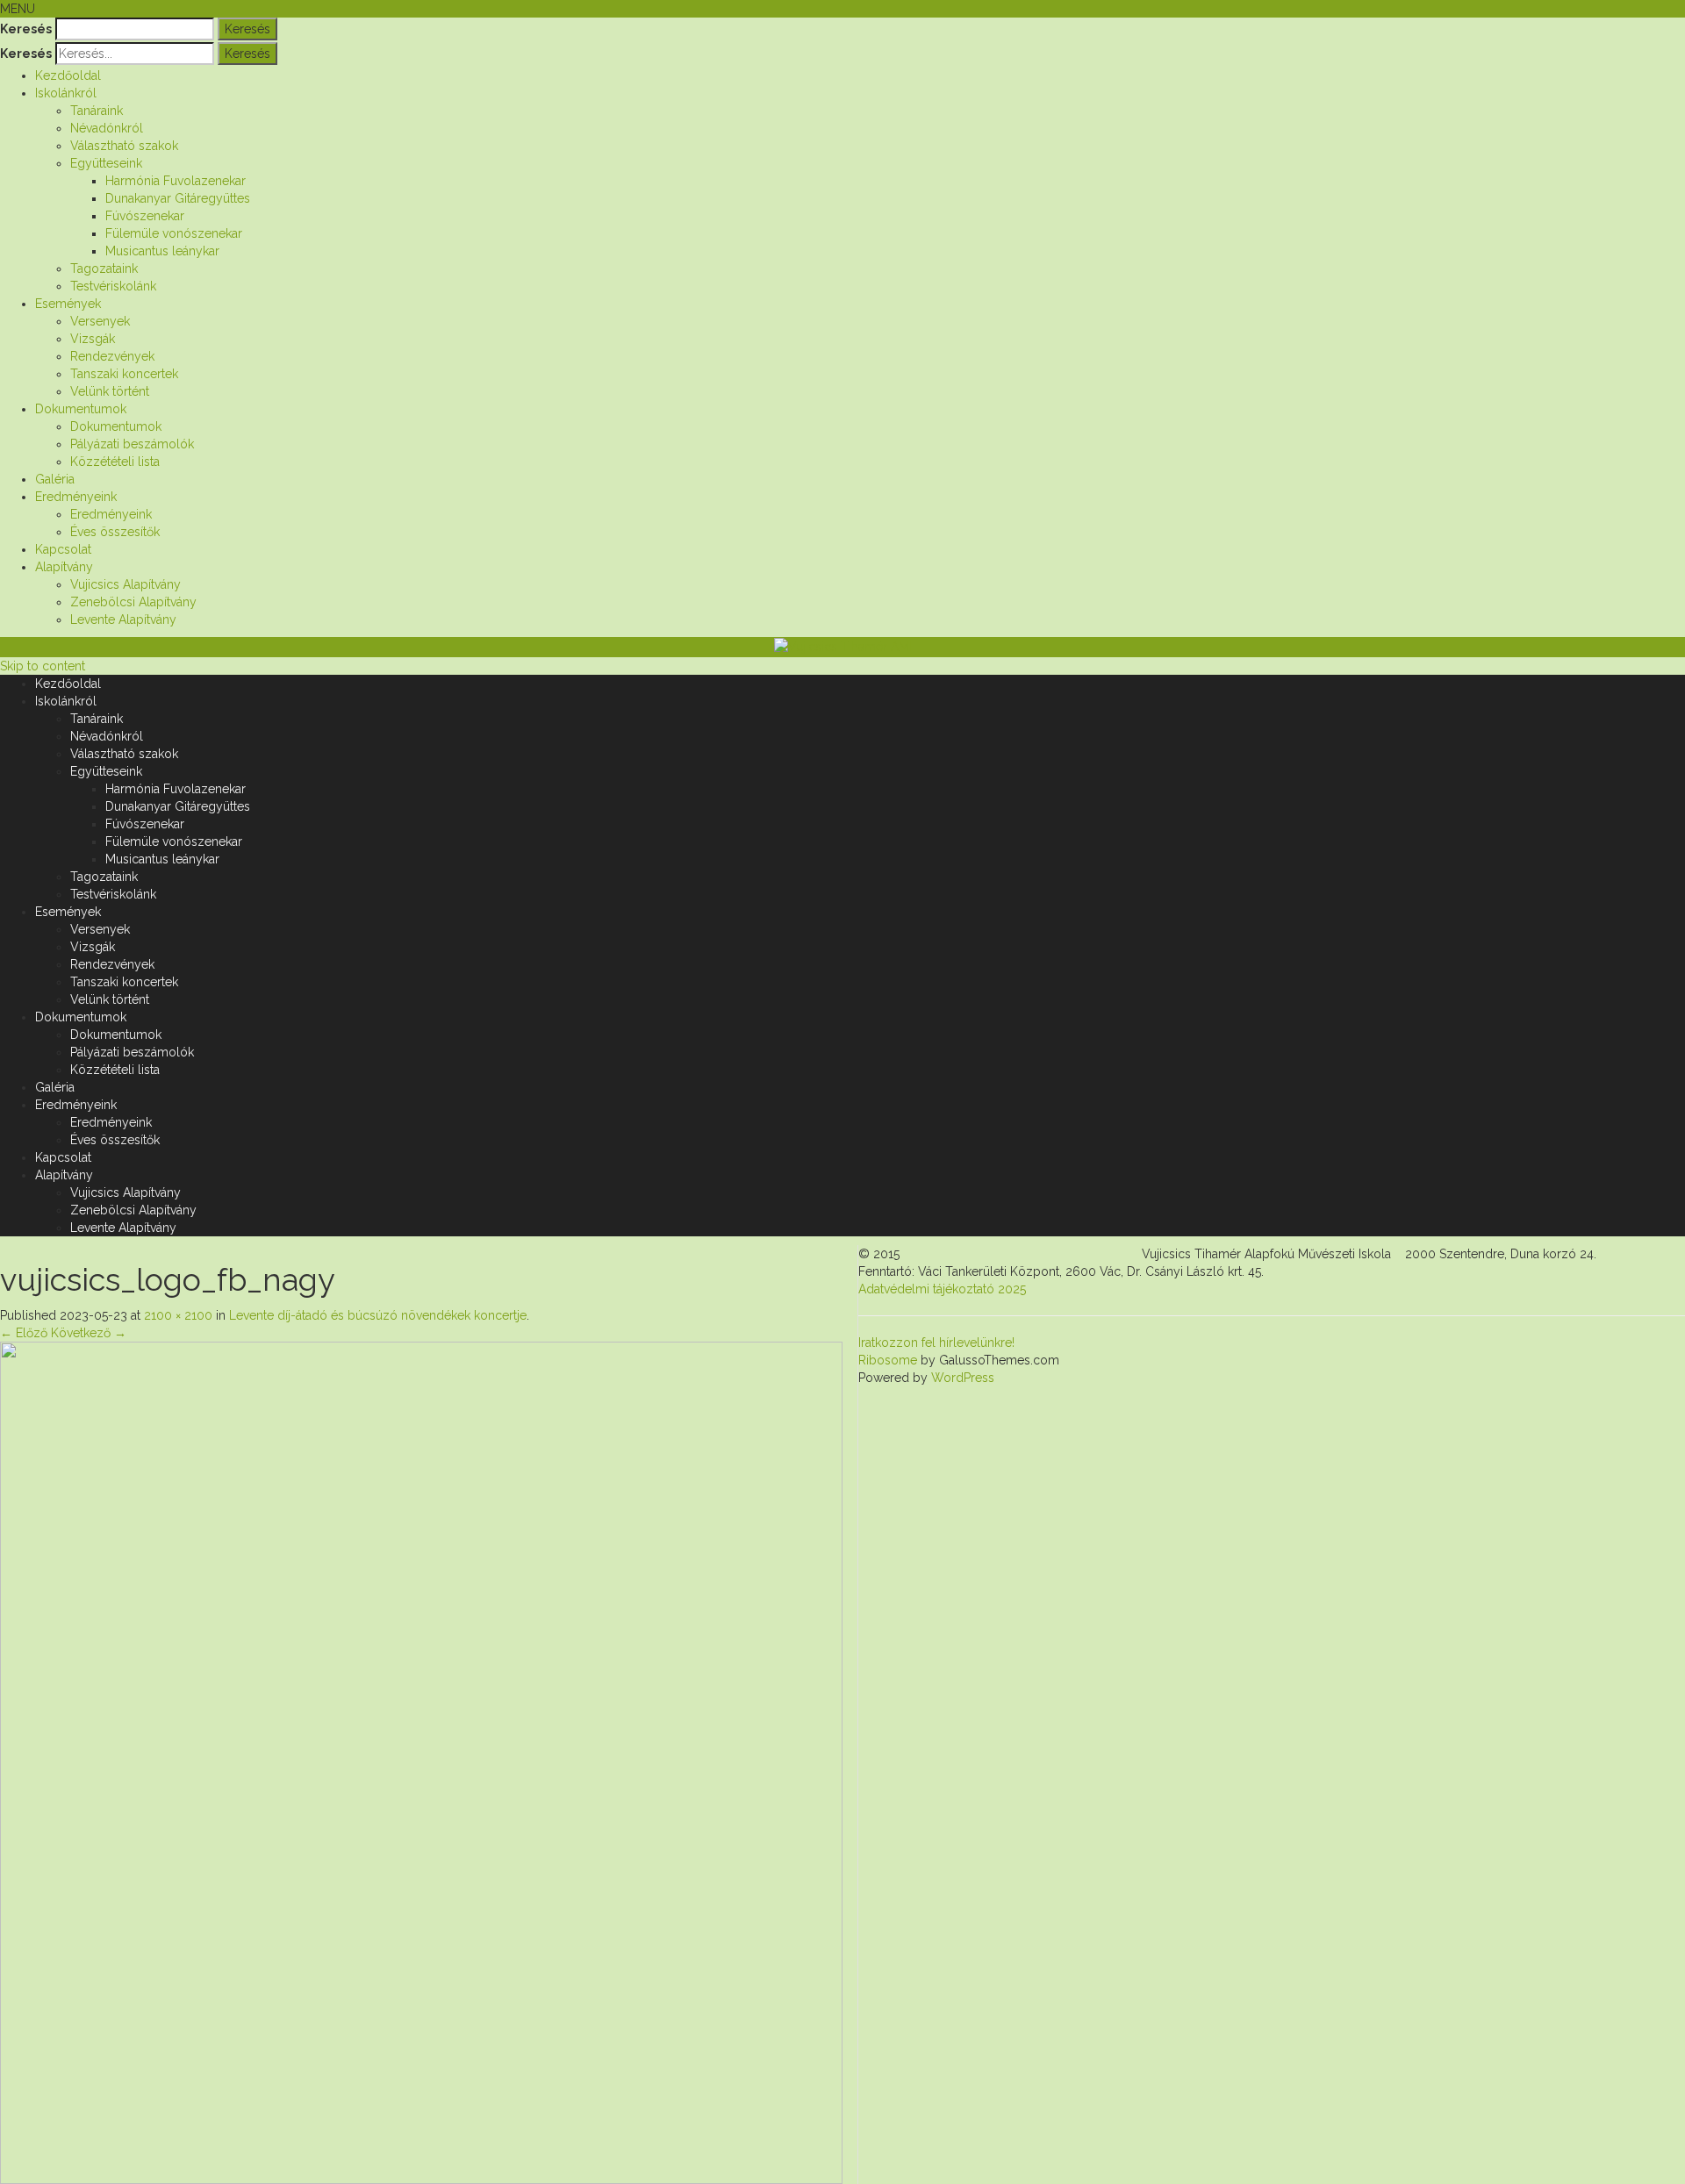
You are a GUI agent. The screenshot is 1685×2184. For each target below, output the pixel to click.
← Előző (24, 1333)
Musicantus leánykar (162, 251)
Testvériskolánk (113, 286)
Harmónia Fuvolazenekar (176, 181)
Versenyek (100, 321)
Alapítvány (64, 567)
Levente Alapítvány (123, 619)
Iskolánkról (66, 93)
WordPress (961, 1378)
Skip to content (43, 666)
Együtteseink (106, 163)
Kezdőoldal (68, 75)
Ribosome (888, 1360)
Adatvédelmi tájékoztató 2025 (942, 1289)
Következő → (89, 1333)
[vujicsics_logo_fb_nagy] (421, 1762)
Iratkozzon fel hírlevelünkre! (936, 1343)
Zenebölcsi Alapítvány (133, 602)
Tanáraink (97, 111)
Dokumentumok (81, 409)
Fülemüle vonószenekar (174, 233)
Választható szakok (124, 146)
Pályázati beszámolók (132, 444)
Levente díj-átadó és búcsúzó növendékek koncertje (378, 1315)
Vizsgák (93, 339)
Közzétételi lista (115, 462)
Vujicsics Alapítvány (125, 584)
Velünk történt (110, 391)
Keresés (26, 29)
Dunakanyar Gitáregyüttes (178, 198)
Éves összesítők (115, 532)
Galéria (55, 479)
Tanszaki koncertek (124, 374)
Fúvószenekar (145, 216)
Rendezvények (112, 356)
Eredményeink (76, 497)
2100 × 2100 (178, 1315)
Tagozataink (104, 269)
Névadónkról (107, 128)
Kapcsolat (63, 549)
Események (68, 304)
